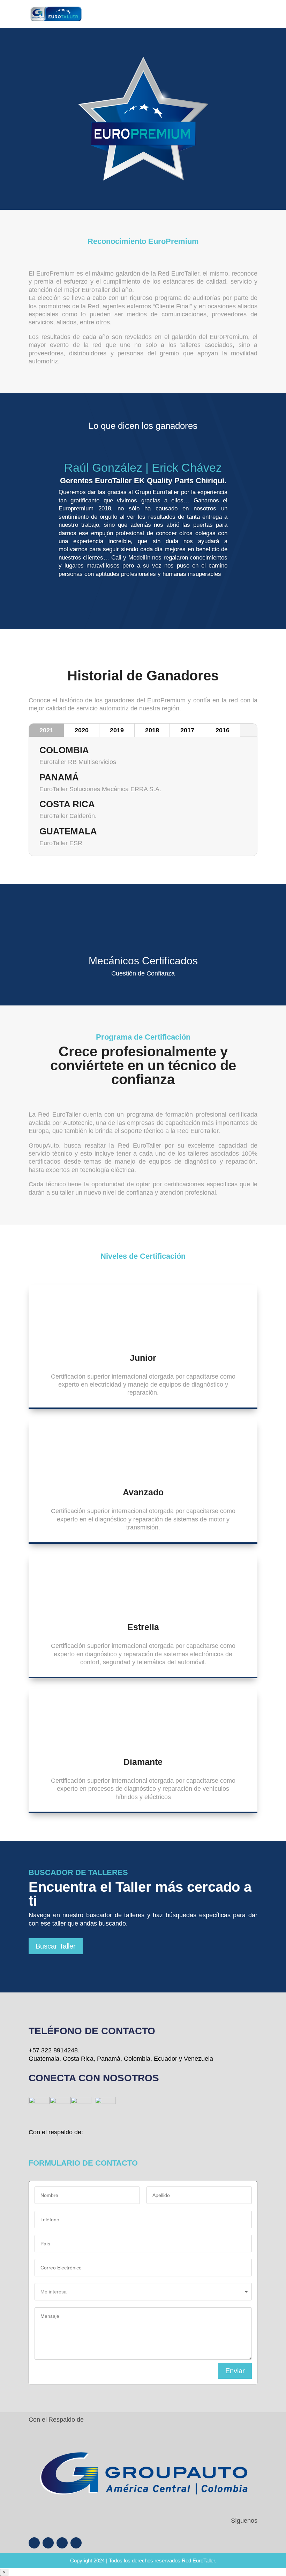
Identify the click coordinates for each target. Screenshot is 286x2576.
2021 (46, 730)
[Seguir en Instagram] (48, 2543)
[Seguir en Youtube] (62, 2543)
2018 (152, 730)
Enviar (235, 2371)
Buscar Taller (56, 1946)
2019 (117, 730)
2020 (82, 730)
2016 (223, 730)
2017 (187, 730)
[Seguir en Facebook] (34, 2543)
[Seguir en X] (76, 2543)
